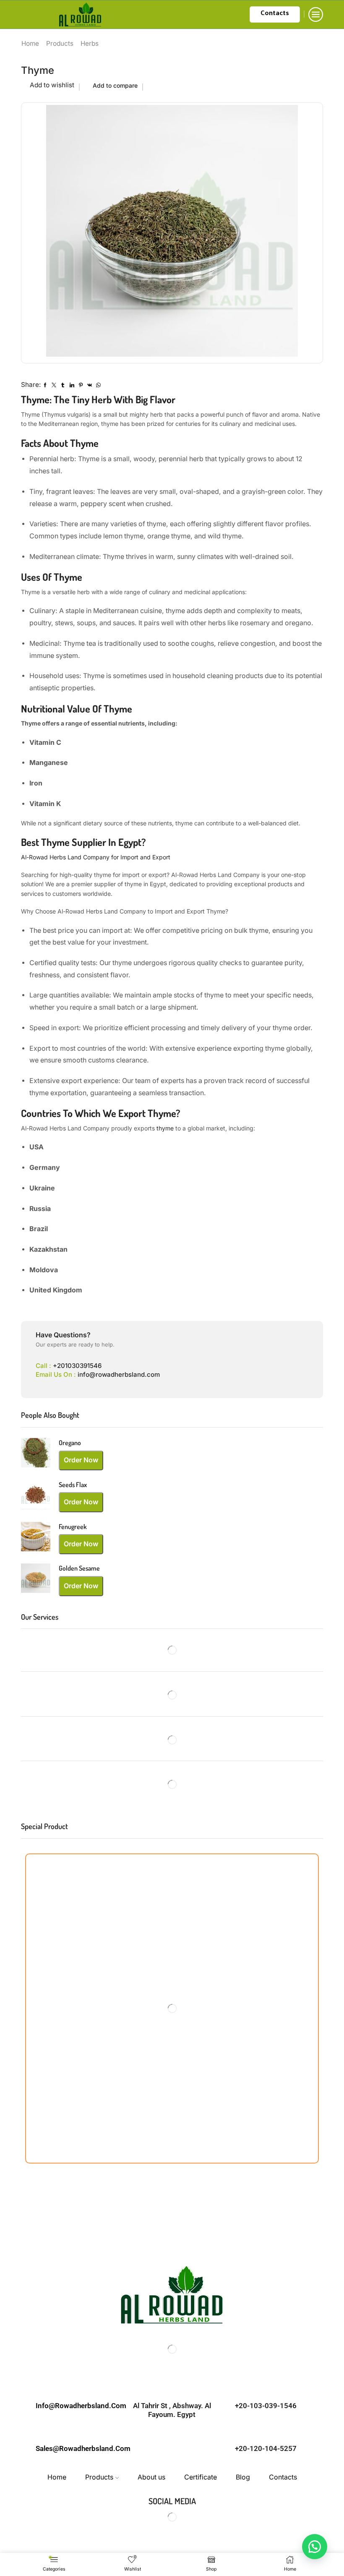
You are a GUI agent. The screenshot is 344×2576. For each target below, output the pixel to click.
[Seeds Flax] (36, 1495)
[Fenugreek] (36, 1537)
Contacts (275, 14)
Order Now (81, 1460)
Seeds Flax (73, 1485)
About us (151, 2477)
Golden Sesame (79, 1568)
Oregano (70, 1443)
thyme (166, 1128)
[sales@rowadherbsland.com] (78, 2428)
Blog (243, 2477)
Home (30, 43)
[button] (315, 2547)
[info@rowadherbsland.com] (78, 2385)
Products (60, 43)
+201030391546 (77, 1366)
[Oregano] (36, 1453)
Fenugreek (73, 1527)
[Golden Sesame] (36, 1578)
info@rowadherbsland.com (119, 1374)
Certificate (201, 2477)
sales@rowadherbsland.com (83, 2448)
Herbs (90, 43)
